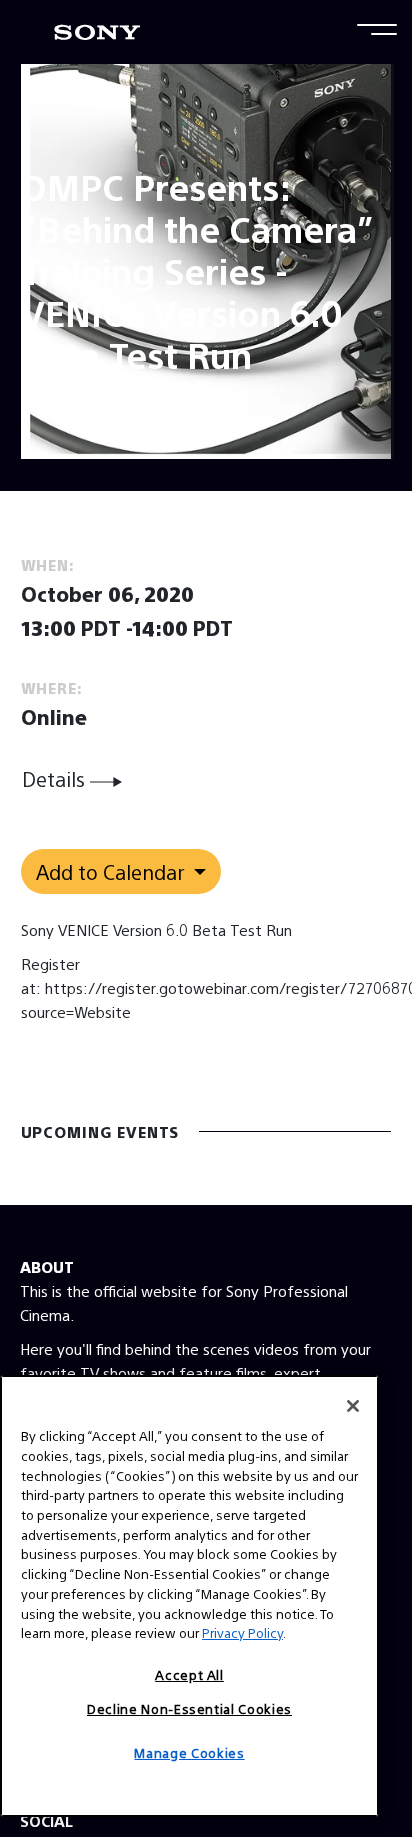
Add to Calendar (112, 871)
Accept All (189, 1674)
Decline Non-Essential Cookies (189, 1708)
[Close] (353, 1406)
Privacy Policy (242, 1632)
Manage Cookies (189, 1752)
